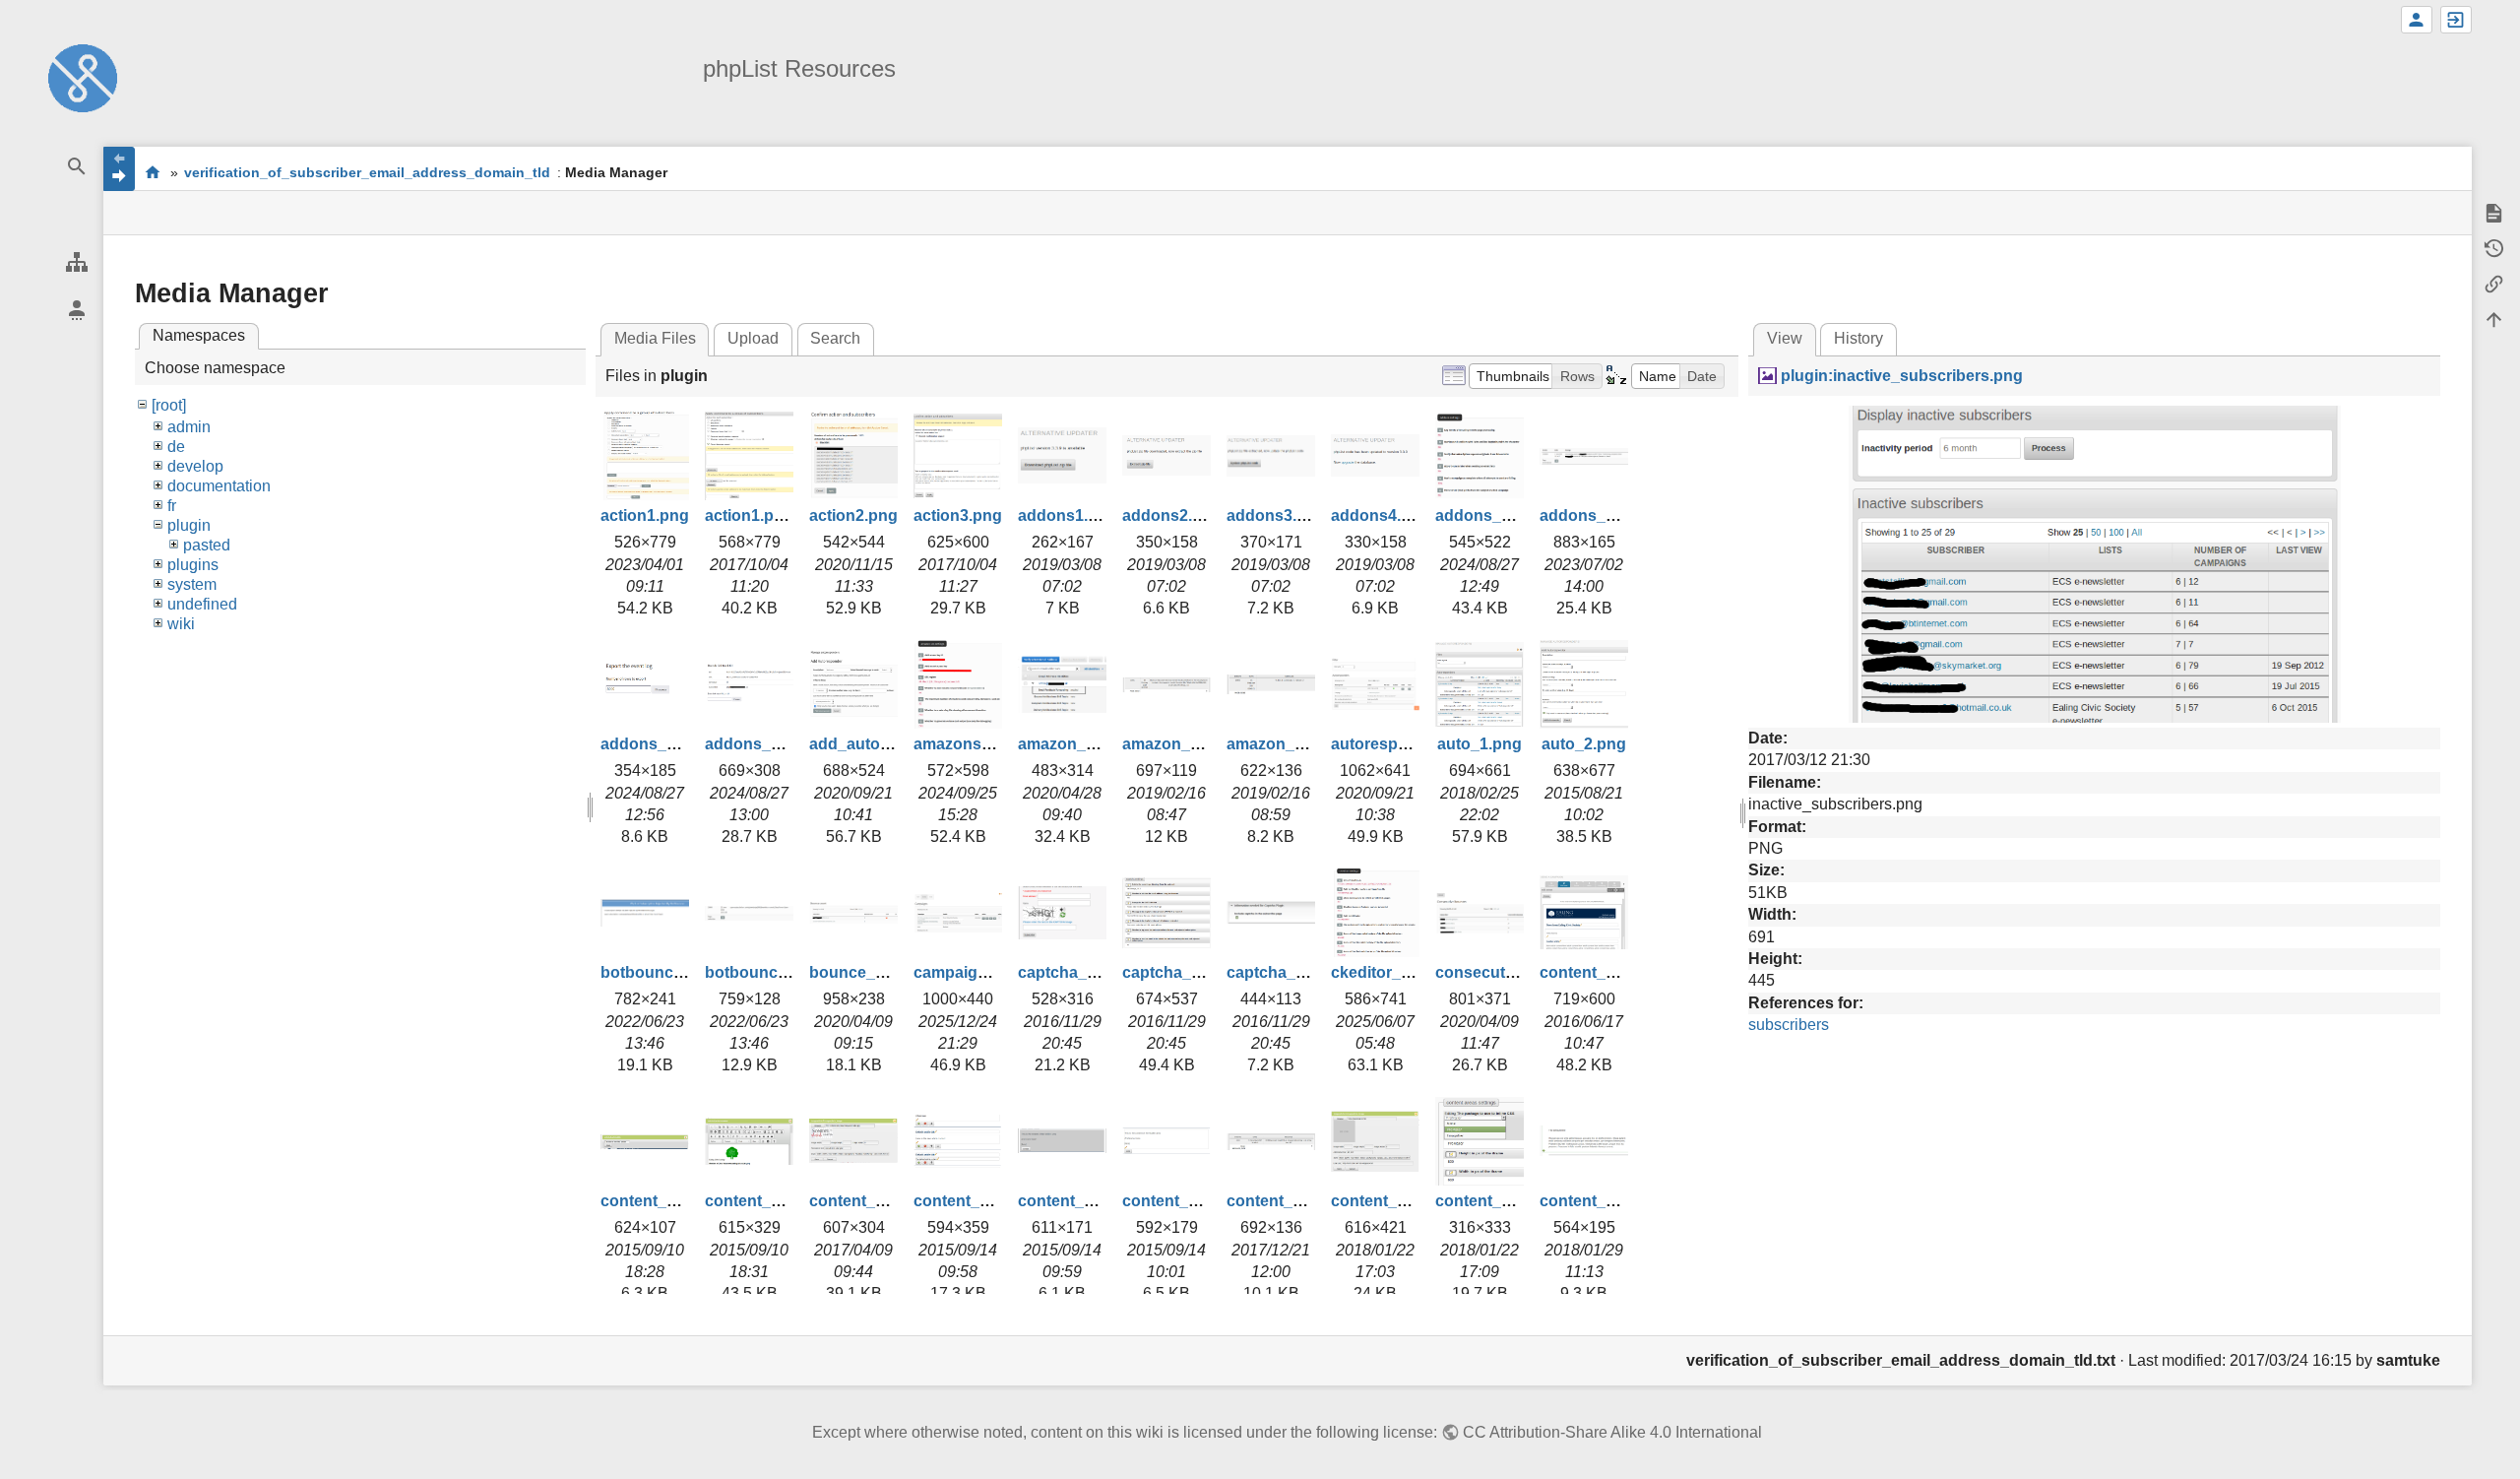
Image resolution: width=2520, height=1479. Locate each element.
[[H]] (83, 77)
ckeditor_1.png (1387, 972)
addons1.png (1068, 515)
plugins (193, 565)
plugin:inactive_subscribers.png (1901, 376)
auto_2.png (1584, 744)
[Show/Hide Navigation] (119, 169)
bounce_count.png (881, 972)
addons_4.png (759, 744)
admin (189, 427)
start (152, 172)
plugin (189, 525)
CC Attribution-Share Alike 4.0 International (1612, 1432)
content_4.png (655, 1201)
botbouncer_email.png (685, 972)
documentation (219, 486)
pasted (207, 545)
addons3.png (1276, 515)
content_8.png (1072, 1201)
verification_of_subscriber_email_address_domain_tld (367, 172)
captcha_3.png (1282, 972)
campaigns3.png (976, 972)
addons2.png (1172, 515)
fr (172, 506)
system (192, 584)
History (1858, 338)
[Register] (2417, 20)
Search (835, 338)
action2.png (853, 515)
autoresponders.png (1408, 744)
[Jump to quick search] (76, 167)
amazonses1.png (977, 744)
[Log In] (2456, 20)
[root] (169, 405)
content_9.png (1176, 1201)
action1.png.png (766, 515)
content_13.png (1598, 1201)
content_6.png (863, 1201)
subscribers (1789, 1025)
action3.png (958, 515)
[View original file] (2095, 563)
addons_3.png (655, 744)
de (176, 447)
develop (195, 466)
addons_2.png (1594, 515)
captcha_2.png (1178, 972)
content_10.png (1285, 1201)
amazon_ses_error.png (1208, 744)
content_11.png (1389, 1201)
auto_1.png (1480, 744)
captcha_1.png (1073, 972)
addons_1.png (1489, 515)
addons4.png (1381, 515)
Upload (753, 338)
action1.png (645, 515)
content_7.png (968, 1201)
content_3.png (1594, 972)
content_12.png (1494, 1201)
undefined (202, 604)
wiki (181, 624)
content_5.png (759, 1201)
